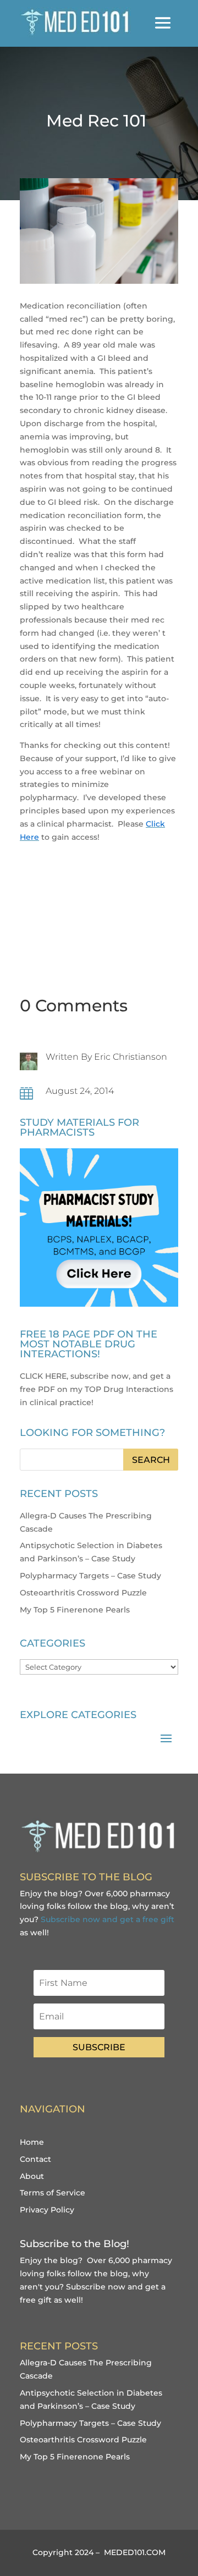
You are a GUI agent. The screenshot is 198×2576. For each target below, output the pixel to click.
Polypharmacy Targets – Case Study (90, 1576)
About (32, 2176)
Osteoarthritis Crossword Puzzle (83, 1593)
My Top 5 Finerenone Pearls (75, 1610)
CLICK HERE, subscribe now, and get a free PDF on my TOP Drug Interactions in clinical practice (97, 1389)
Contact (35, 2159)
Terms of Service (53, 2193)
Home (32, 2142)
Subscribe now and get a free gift (108, 1919)
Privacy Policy (47, 2210)
